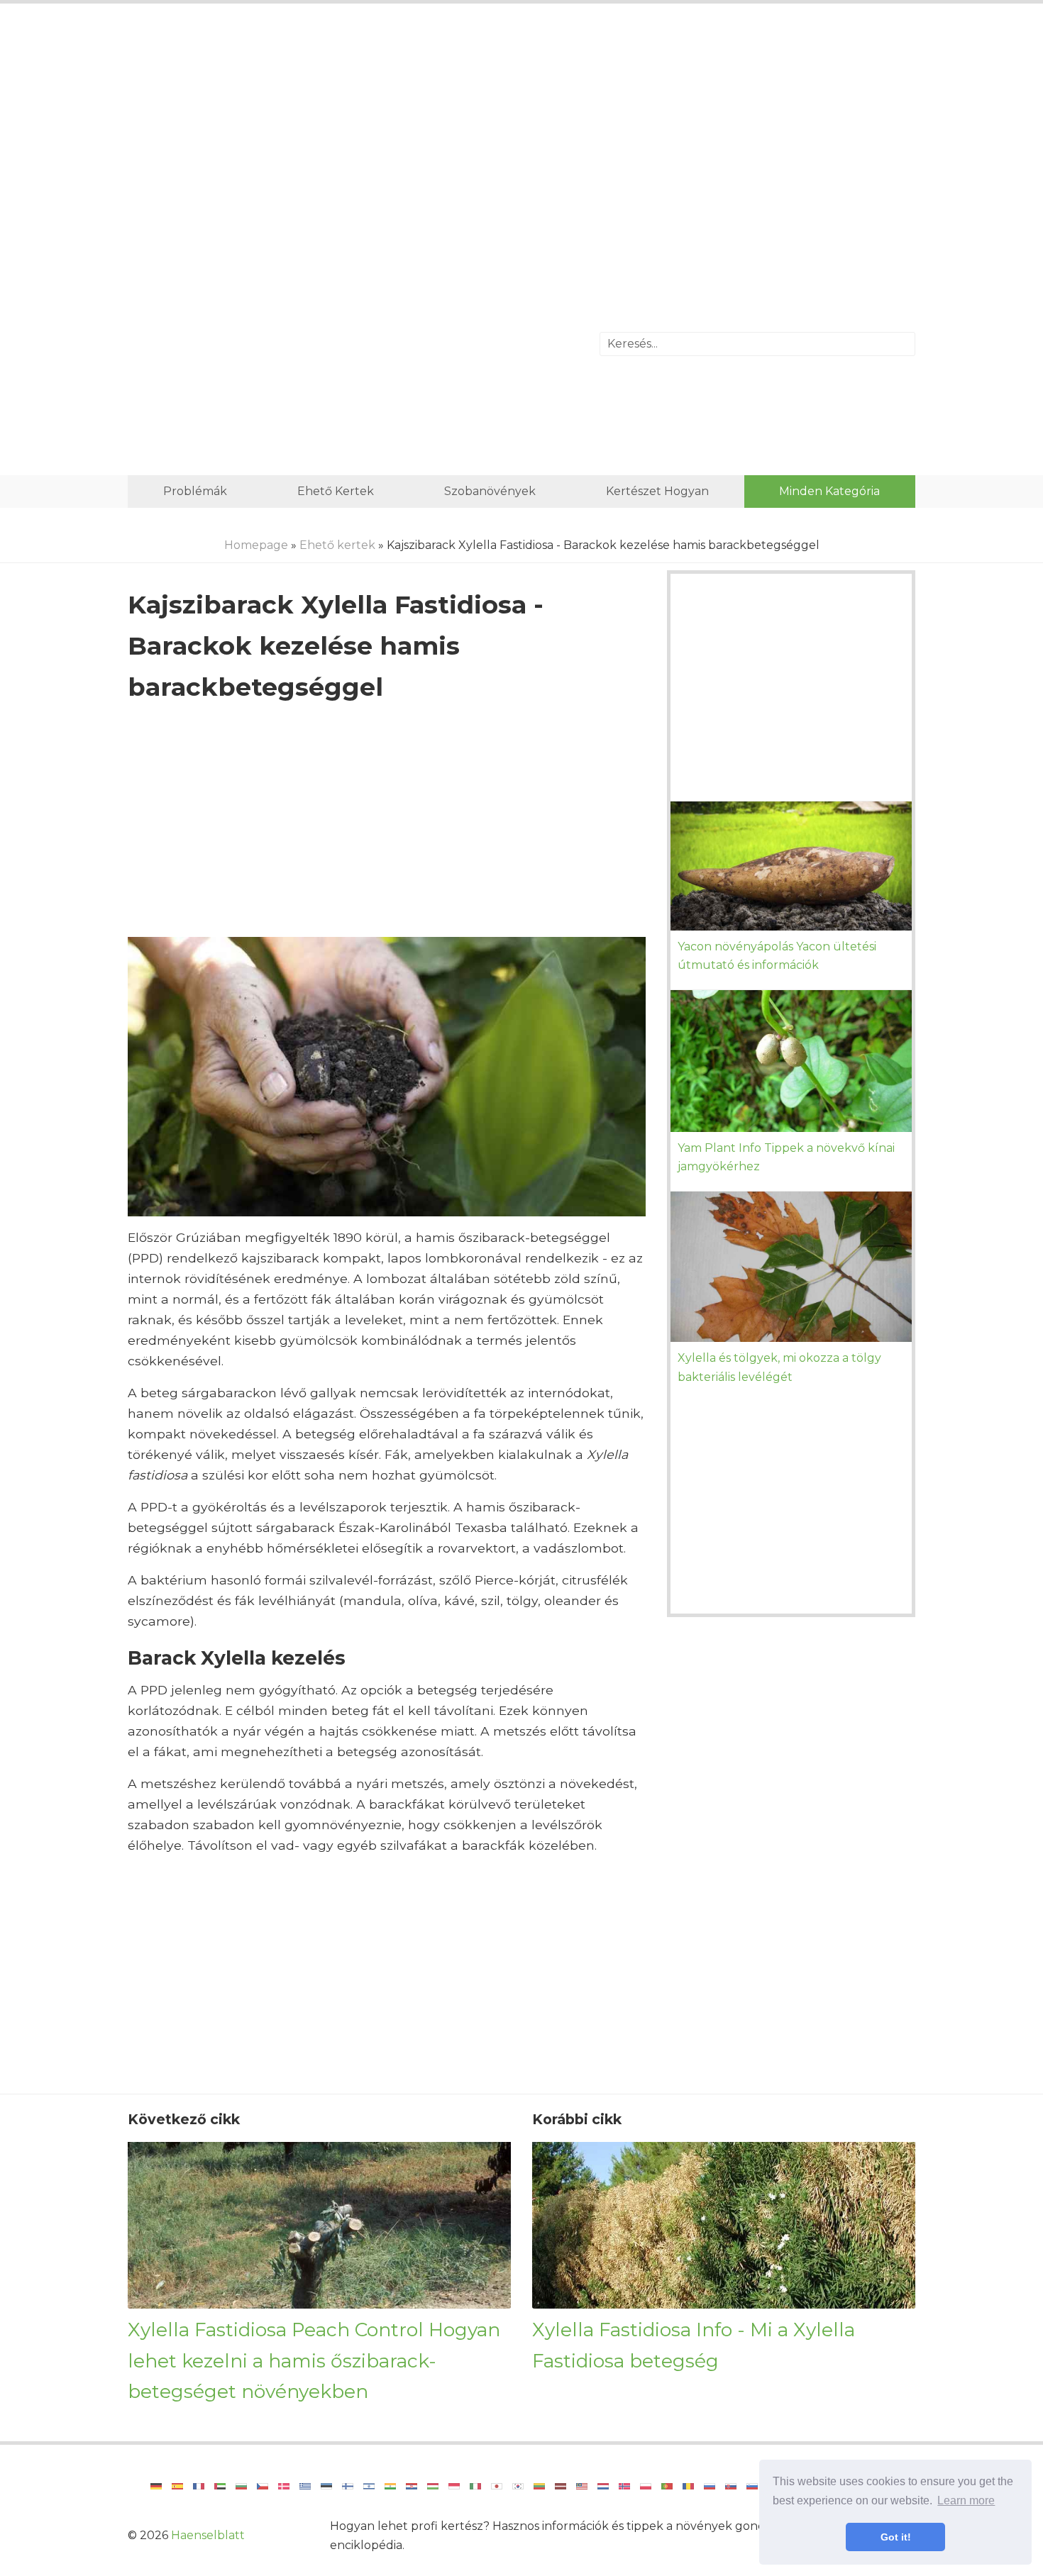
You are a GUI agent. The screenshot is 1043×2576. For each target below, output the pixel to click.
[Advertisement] (521, 131)
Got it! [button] (896, 2537)
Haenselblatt (208, 2535)
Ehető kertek (336, 491)
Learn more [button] (966, 2500)
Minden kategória (829, 491)
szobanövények (490, 491)
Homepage (256, 545)
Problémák (195, 491)
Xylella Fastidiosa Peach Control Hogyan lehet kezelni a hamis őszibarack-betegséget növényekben (314, 2360)
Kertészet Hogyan (657, 491)
